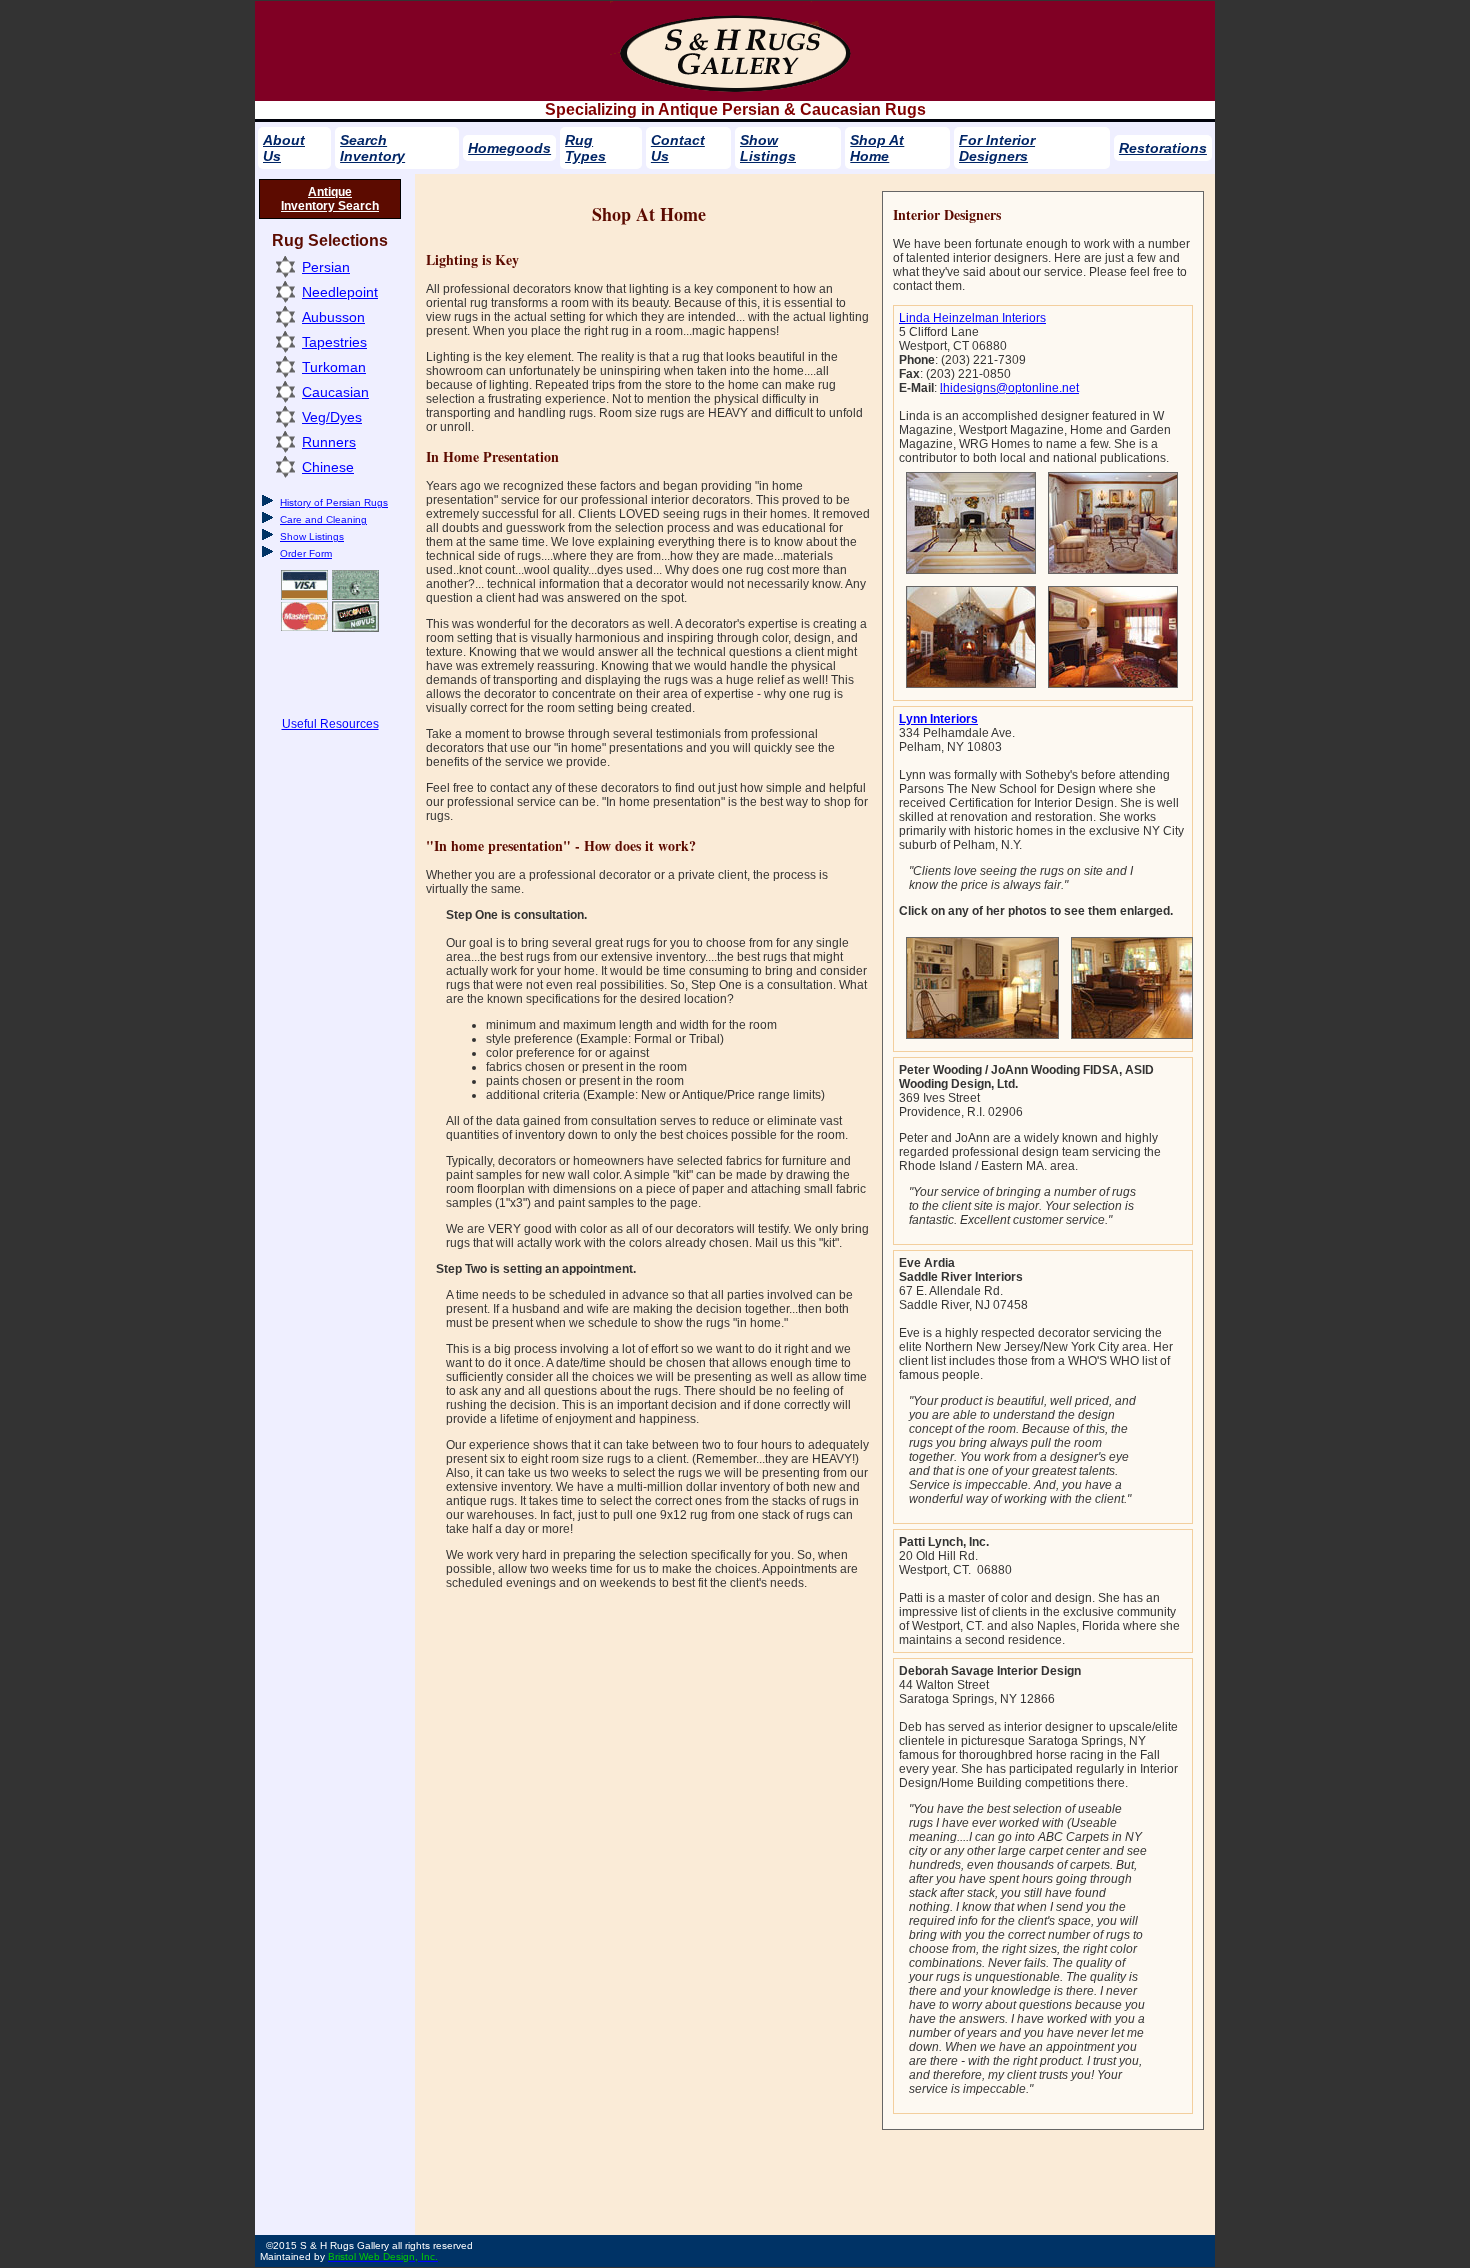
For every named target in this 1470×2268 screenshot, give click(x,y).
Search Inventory (372, 148)
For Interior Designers (997, 148)
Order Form (306, 553)
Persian (326, 267)
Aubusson (333, 317)
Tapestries (334, 342)
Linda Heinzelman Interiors (972, 318)
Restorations (1163, 148)
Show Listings (768, 148)
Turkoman (334, 367)
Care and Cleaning (323, 519)
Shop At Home (877, 148)
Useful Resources (330, 724)
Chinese (328, 467)
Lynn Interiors (938, 719)
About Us (284, 148)
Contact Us (678, 148)
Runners (329, 442)
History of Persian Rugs (334, 502)
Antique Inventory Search (330, 199)
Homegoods (509, 148)
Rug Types (585, 148)
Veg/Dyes (332, 417)
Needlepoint (340, 292)
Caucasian (335, 392)
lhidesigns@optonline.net (1009, 388)
